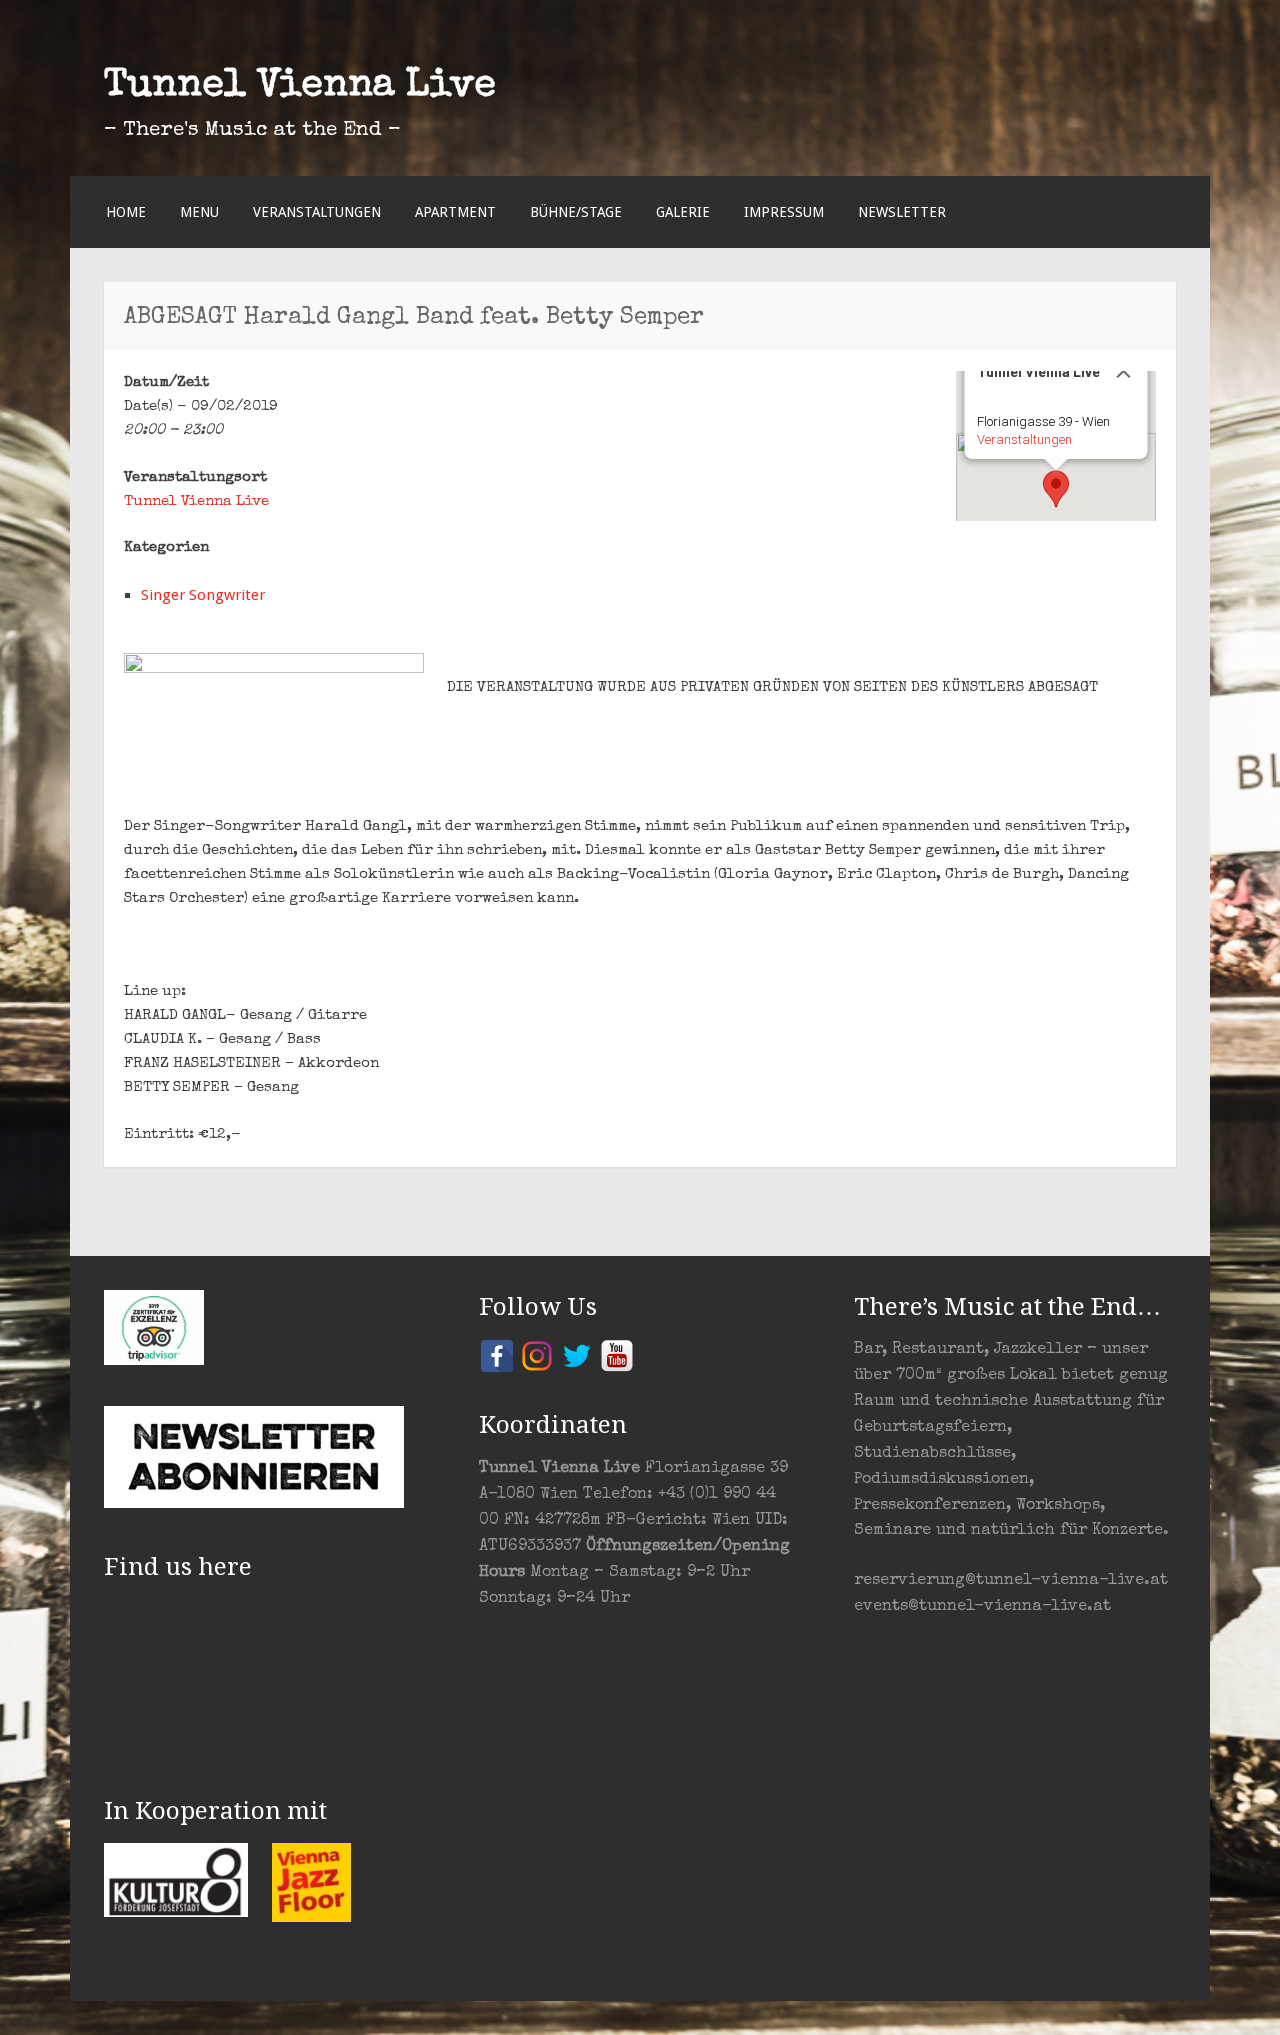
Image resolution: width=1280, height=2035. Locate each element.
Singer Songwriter (203, 595)
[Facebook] (497, 1355)
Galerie (683, 212)
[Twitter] (577, 1355)
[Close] (1124, 371)
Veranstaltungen (317, 212)
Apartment (455, 212)
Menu (199, 212)
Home (126, 212)
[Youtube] (617, 1355)
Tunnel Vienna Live (300, 87)
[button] (1056, 489)
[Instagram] (537, 1355)
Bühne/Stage (576, 212)
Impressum (784, 212)
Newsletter (902, 212)
